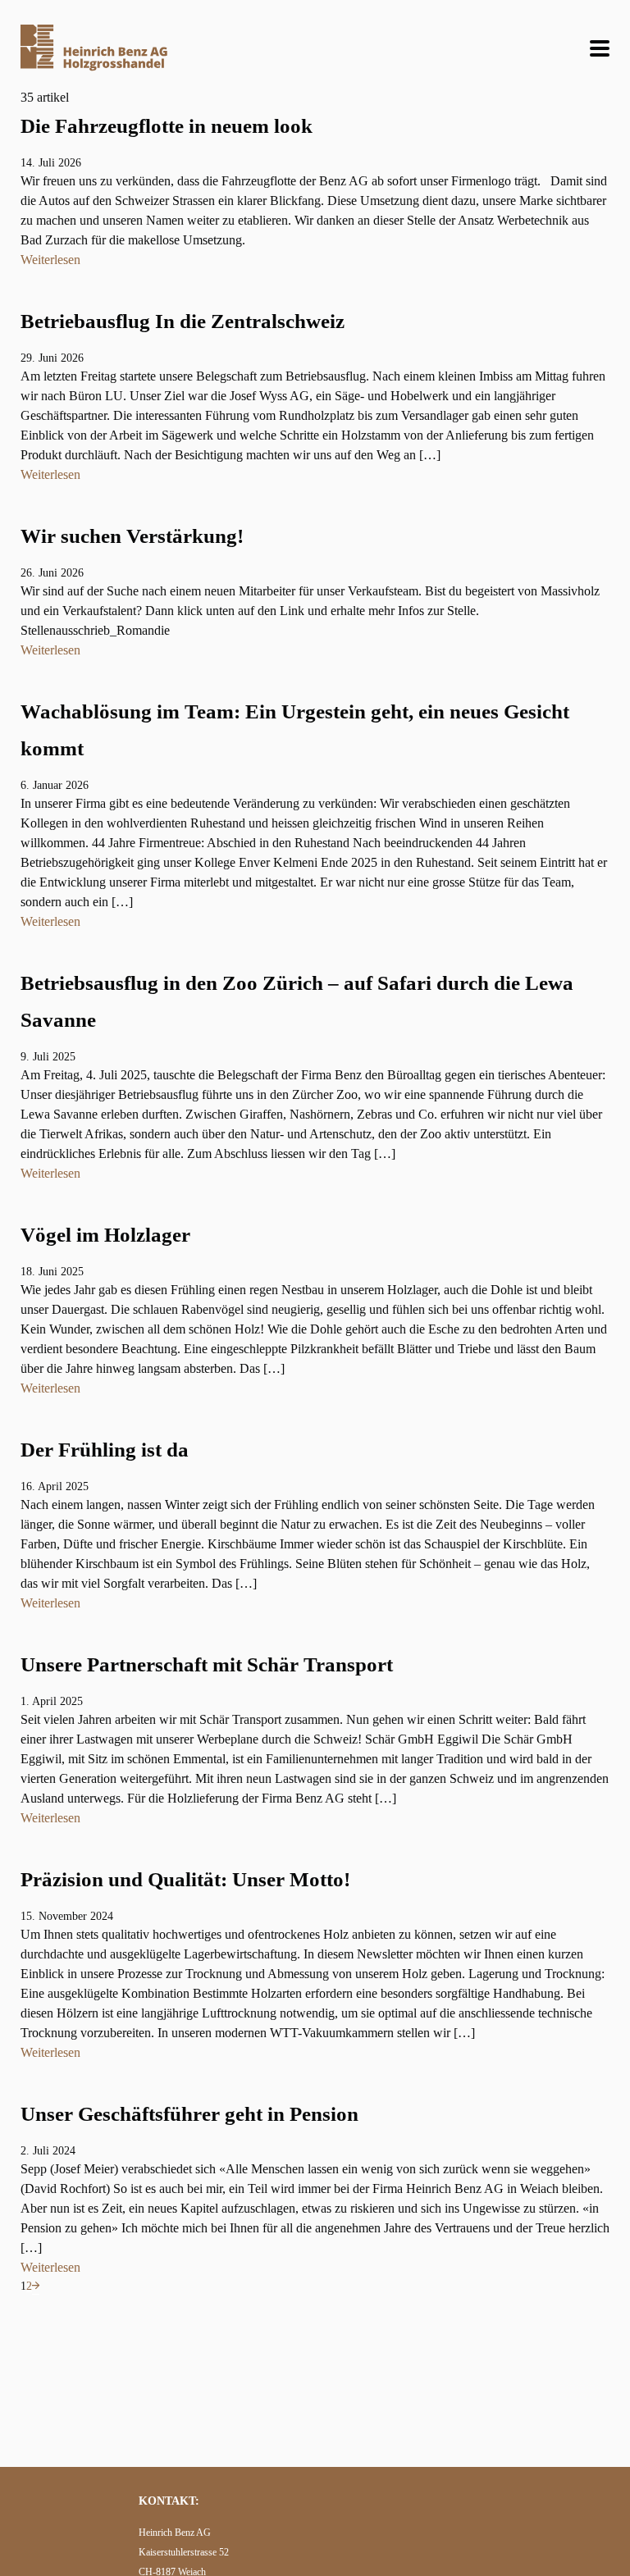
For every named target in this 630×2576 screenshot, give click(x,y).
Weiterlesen (50, 260)
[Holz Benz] (94, 48)
